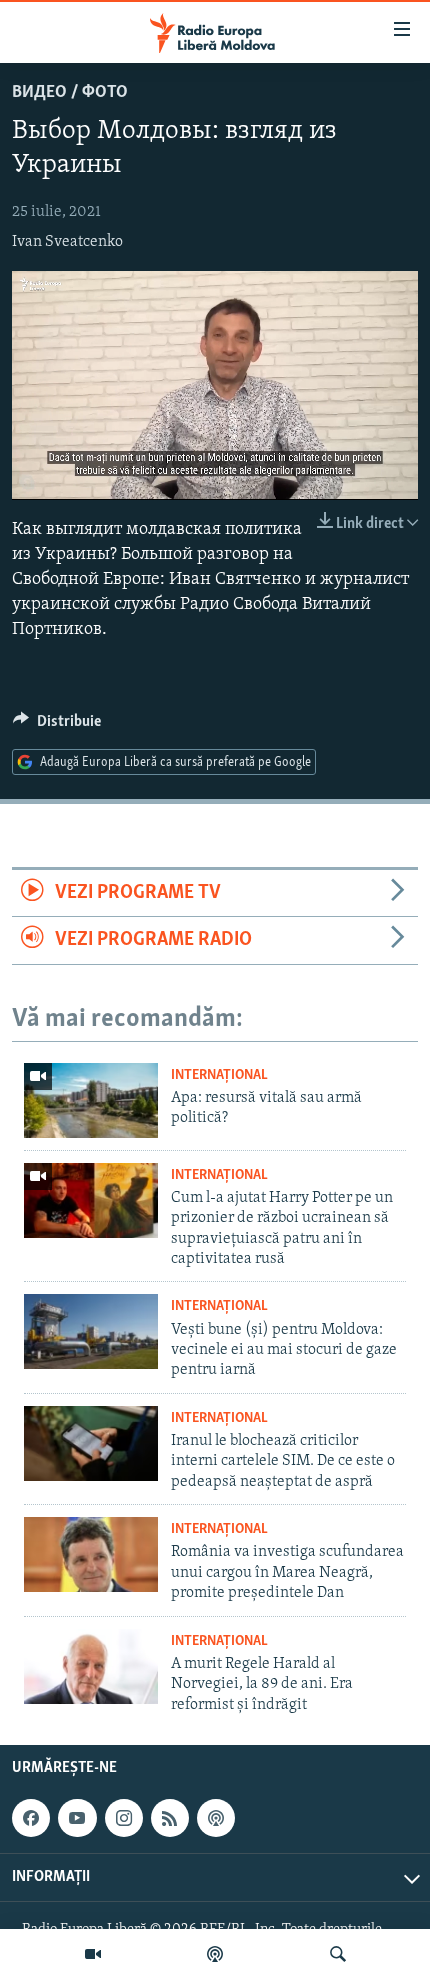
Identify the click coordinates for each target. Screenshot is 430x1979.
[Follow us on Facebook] (31, 1818)
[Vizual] (93, 1954)
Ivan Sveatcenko (67, 242)
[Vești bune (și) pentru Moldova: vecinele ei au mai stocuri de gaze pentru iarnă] (91, 1331)
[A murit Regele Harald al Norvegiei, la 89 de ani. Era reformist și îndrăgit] (91, 1666)
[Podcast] (215, 1954)
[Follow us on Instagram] (124, 1818)
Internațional (219, 1075)
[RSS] (170, 1818)
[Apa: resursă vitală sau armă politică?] (91, 1100)
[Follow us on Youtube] (77, 1818)
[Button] (57, 726)
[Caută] (338, 1954)
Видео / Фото (70, 93)
